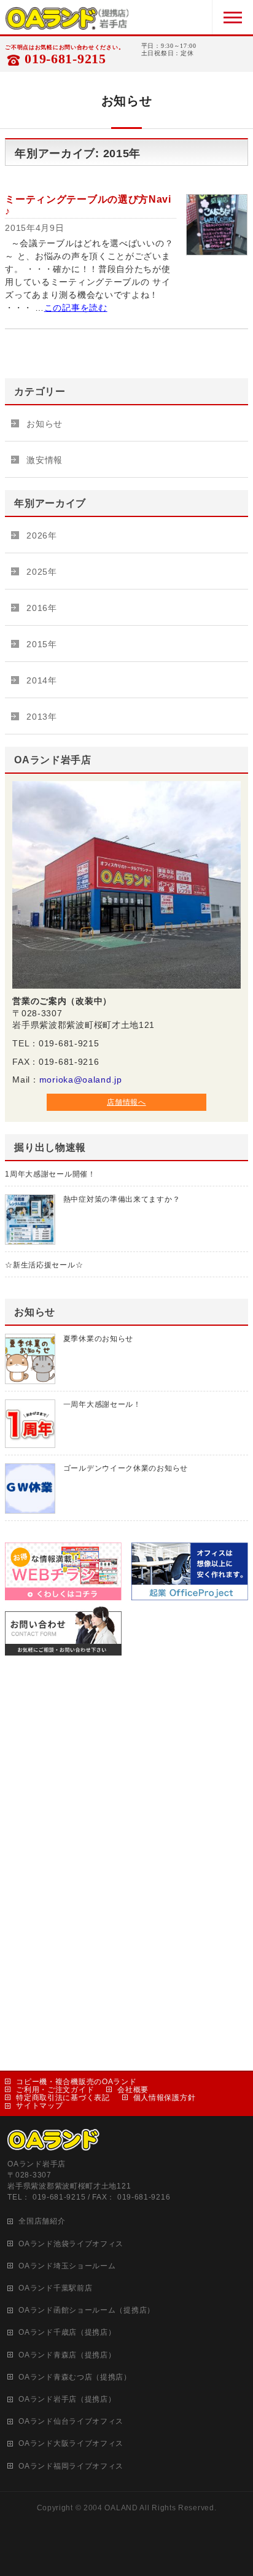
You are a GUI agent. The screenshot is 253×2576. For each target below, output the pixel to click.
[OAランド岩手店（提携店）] (67, 22)
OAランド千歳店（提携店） (67, 2332)
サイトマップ (39, 2106)
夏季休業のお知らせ (98, 1339)
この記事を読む (76, 308)
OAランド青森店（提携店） (67, 2355)
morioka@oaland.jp (81, 1080)
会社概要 (133, 2090)
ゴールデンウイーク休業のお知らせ (126, 1468)
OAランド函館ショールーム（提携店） (87, 2310)
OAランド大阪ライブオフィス (71, 2443)
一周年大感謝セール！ (102, 1404)
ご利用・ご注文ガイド (55, 2090)
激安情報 (45, 460)
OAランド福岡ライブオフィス (71, 2466)
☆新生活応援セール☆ (44, 1265)
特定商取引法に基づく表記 (63, 2098)
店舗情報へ (126, 1102)
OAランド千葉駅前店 (55, 2288)
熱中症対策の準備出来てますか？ (122, 1199)
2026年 (42, 535)
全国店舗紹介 (42, 2221)
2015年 (42, 644)
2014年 (42, 680)
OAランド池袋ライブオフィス (71, 2244)
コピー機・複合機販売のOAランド (76, 2082)
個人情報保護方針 (165, 2098)
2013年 (42, 717)
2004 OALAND (111, 2508)
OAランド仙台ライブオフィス (71, 2421)
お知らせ (45, 424)
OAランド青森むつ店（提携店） (75, 2377)
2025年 (42, 572)
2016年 (42, 608)
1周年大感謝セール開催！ (50, 1174)
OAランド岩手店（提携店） (67, 2399)
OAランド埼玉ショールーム (67, 2266)
